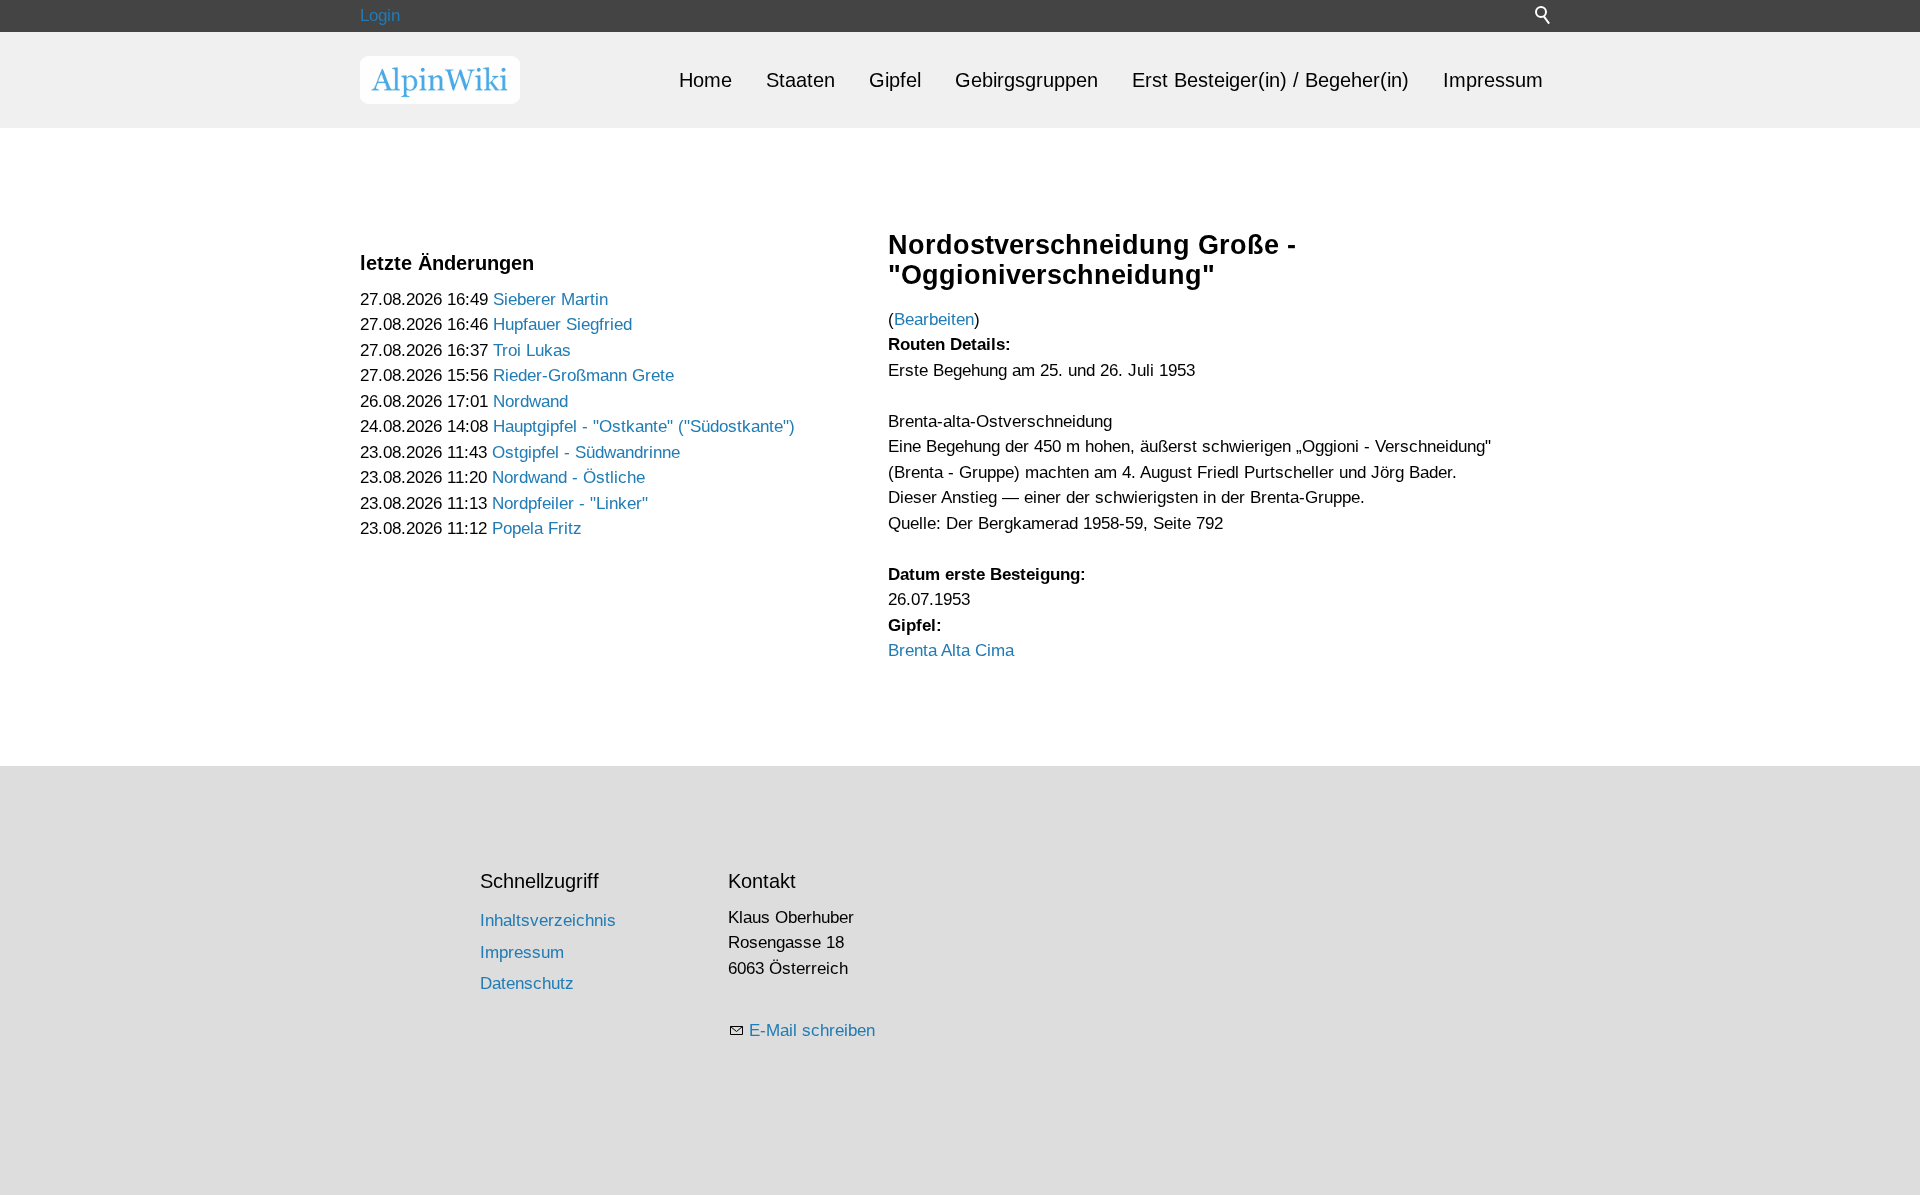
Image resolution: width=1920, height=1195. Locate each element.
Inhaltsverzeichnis (548, 920)
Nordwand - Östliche (568, 477)
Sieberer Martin (550, 299)
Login (380, 15)
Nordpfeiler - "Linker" (570, 503)
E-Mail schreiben (812, 1030)
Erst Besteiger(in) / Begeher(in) (1270, 80)
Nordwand (530, 401)
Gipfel (895, 80)
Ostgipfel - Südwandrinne (586, 452)
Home (705, 80)
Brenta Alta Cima (951, 650)
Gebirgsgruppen (1026, 80)
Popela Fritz (537, 528)
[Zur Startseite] (440, 80)
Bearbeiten (934, 319)
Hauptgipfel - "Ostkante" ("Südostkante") (644, 426)
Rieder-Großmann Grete (583, 375)
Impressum (1493, 80)
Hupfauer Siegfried (562, 324)
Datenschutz (527, 983)
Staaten (800, 80)
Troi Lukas (532, 350)
